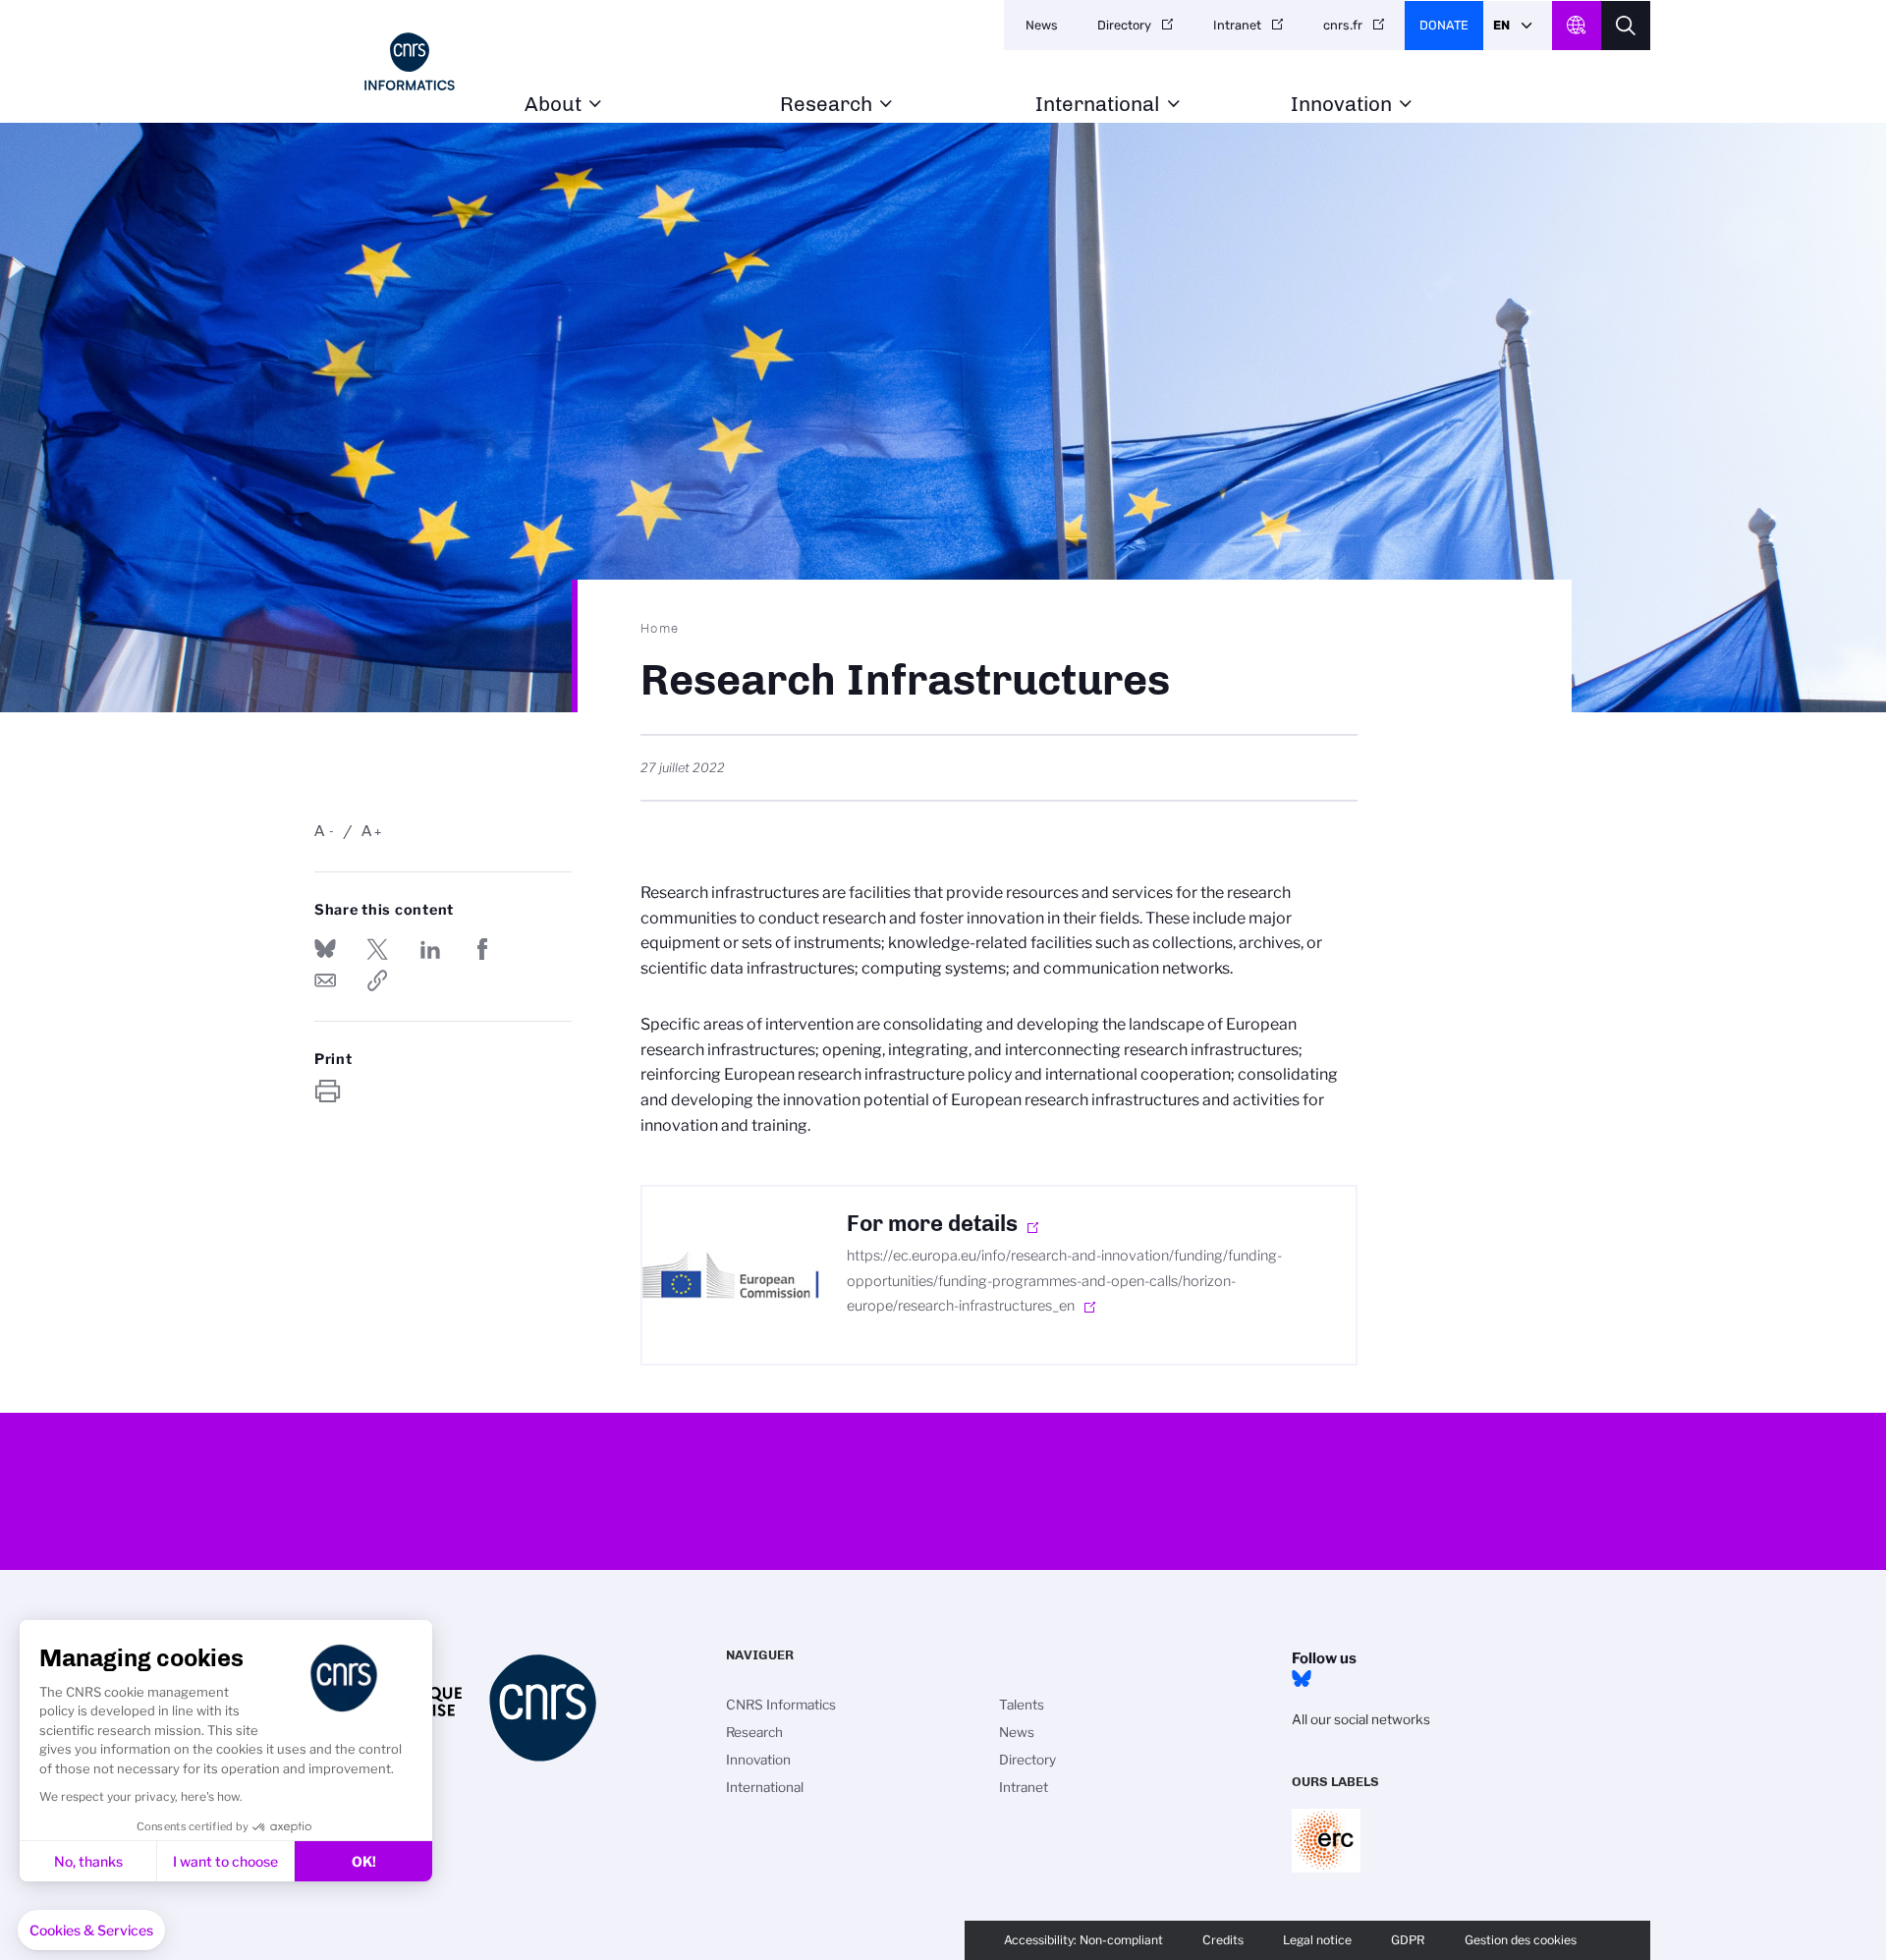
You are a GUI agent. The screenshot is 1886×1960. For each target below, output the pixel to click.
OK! (364, 1861)
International (1098, 105)
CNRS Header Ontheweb (1577, 26)
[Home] (410, 61)
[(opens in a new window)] (731, 1275)
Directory (1124, 25)
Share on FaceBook (482, 949)
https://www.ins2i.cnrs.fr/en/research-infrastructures (377, 980)
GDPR (1408, 1940)
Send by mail (325, 980)
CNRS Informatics (781, 1705)
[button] (91, 1931)
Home (660, 628)
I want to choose (225, 1861)
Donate (1444, 25)
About (553, 105)
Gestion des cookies (1521, 1940)
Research (826, 105)
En (1501, 25)
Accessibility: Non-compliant (1083, 1940)
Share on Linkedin (430, 949)
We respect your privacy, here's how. (141, 1796)
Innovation (1341, 105)
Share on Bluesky (325, 949)
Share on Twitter (377, 949)
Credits (1223, 1940)
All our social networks (1361, 1719)
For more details (932, 1224)
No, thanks (88, 1861)
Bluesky (1302, 1679)
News (1042, 25)
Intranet (1237, 25)
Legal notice (1317, 1940)
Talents (1022, 1705)
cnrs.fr (1343, 25)
